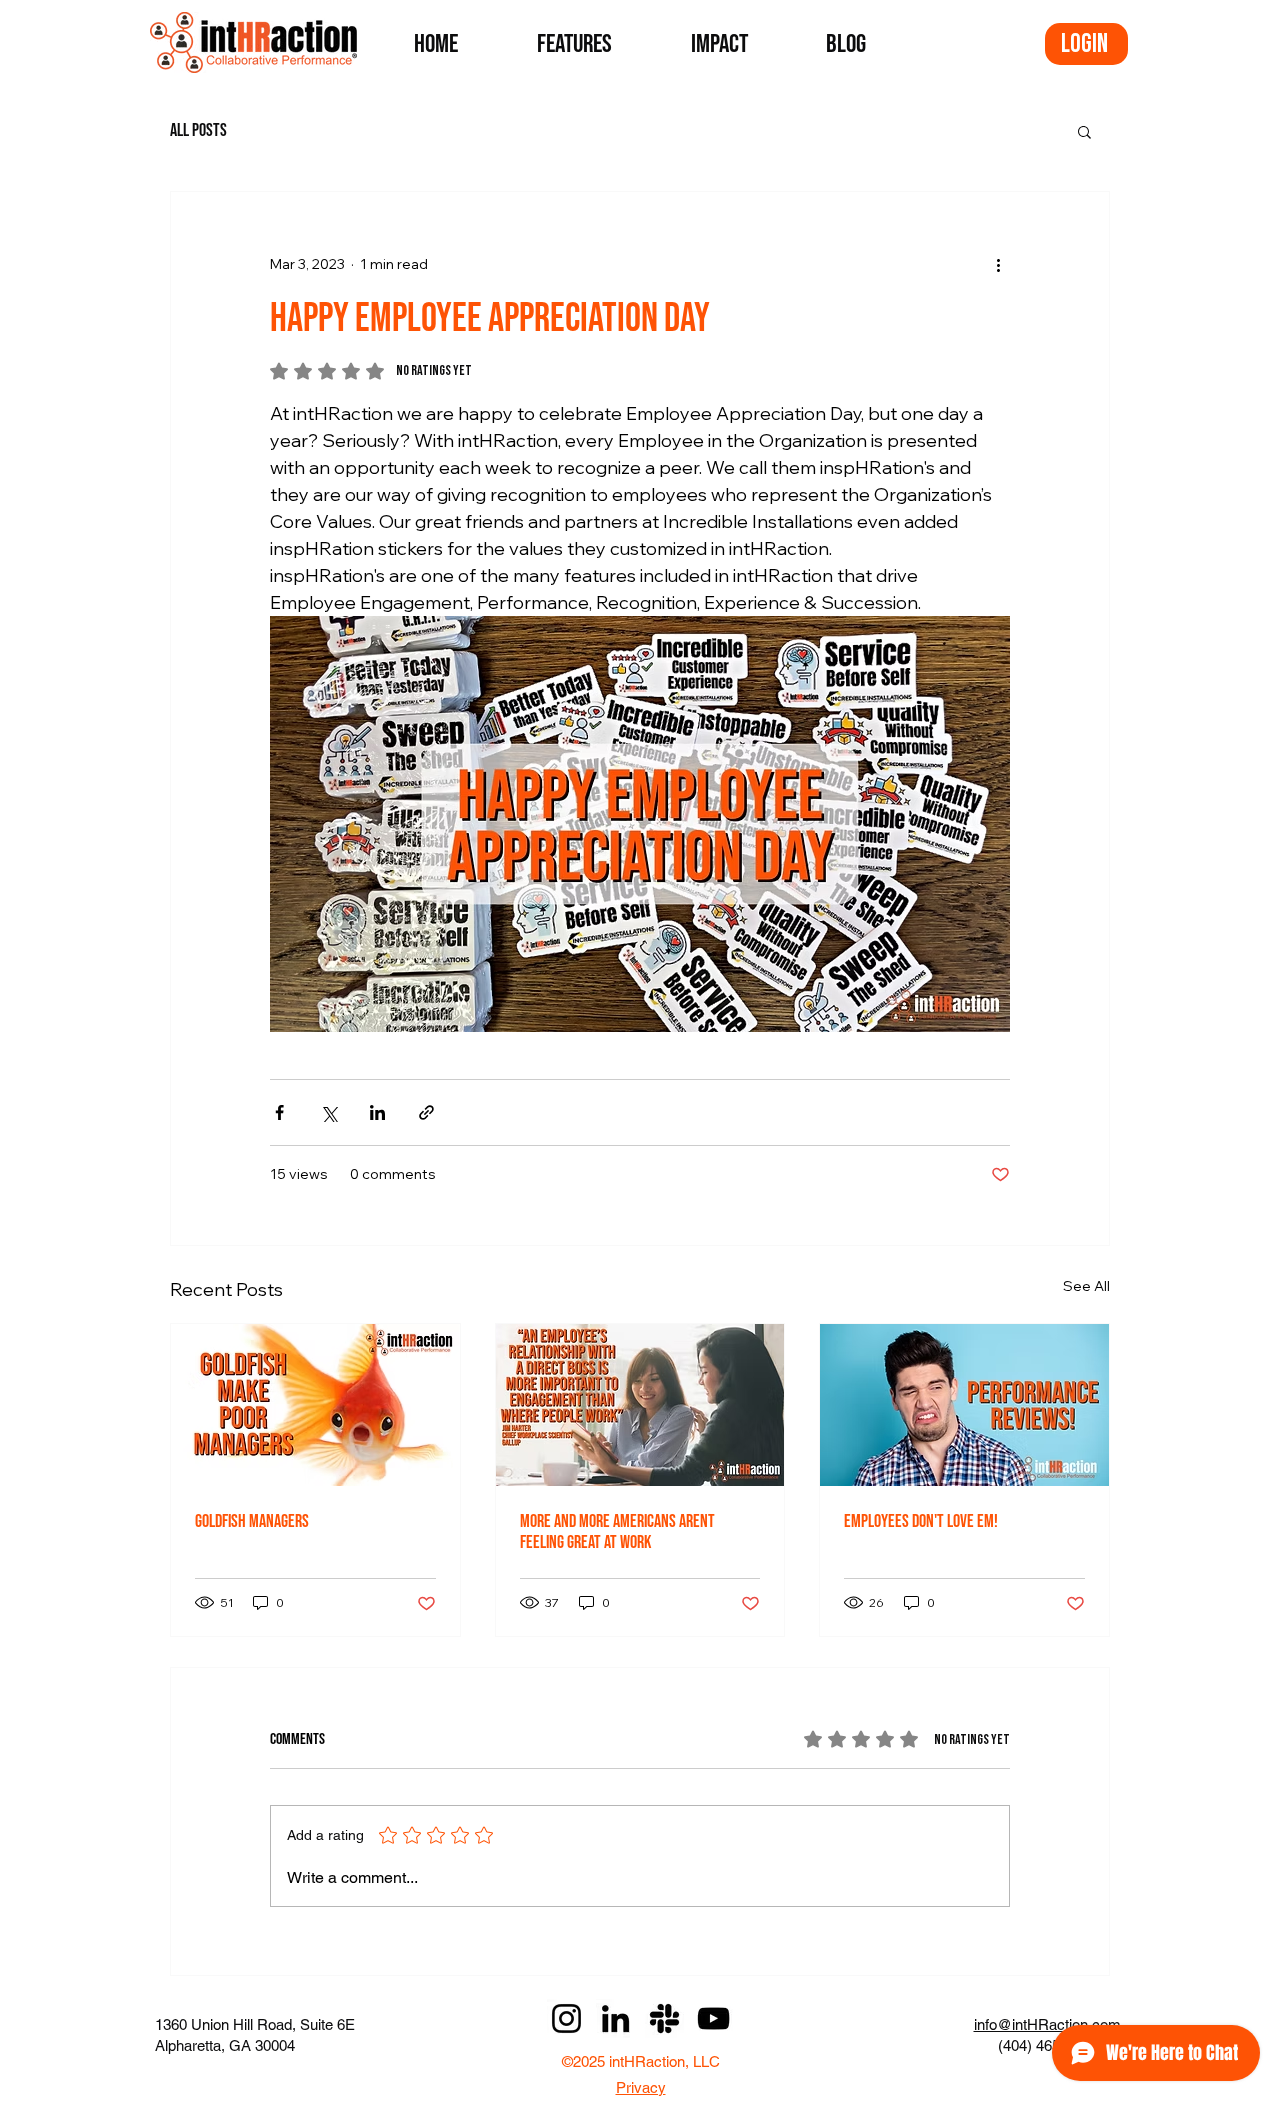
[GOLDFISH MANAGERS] (315, 1405)
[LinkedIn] (615, 2018)
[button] (1084, 131)
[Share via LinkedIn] (377, 1112)
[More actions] (998, 264)
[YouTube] (713, 2018)
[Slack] (664, 2018)
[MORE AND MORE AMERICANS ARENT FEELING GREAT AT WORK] (640, 1405)
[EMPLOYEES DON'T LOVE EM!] (964, 1405)
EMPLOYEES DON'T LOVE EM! (921, 1521)
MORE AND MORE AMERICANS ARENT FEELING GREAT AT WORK (617, 1532)
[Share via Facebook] (279, 1112)
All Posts (198, 130)
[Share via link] (426, 1112)
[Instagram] (566, 2018)
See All (1086, 1286)
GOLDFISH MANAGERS (252, 1521)
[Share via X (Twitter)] (328, 1112)
